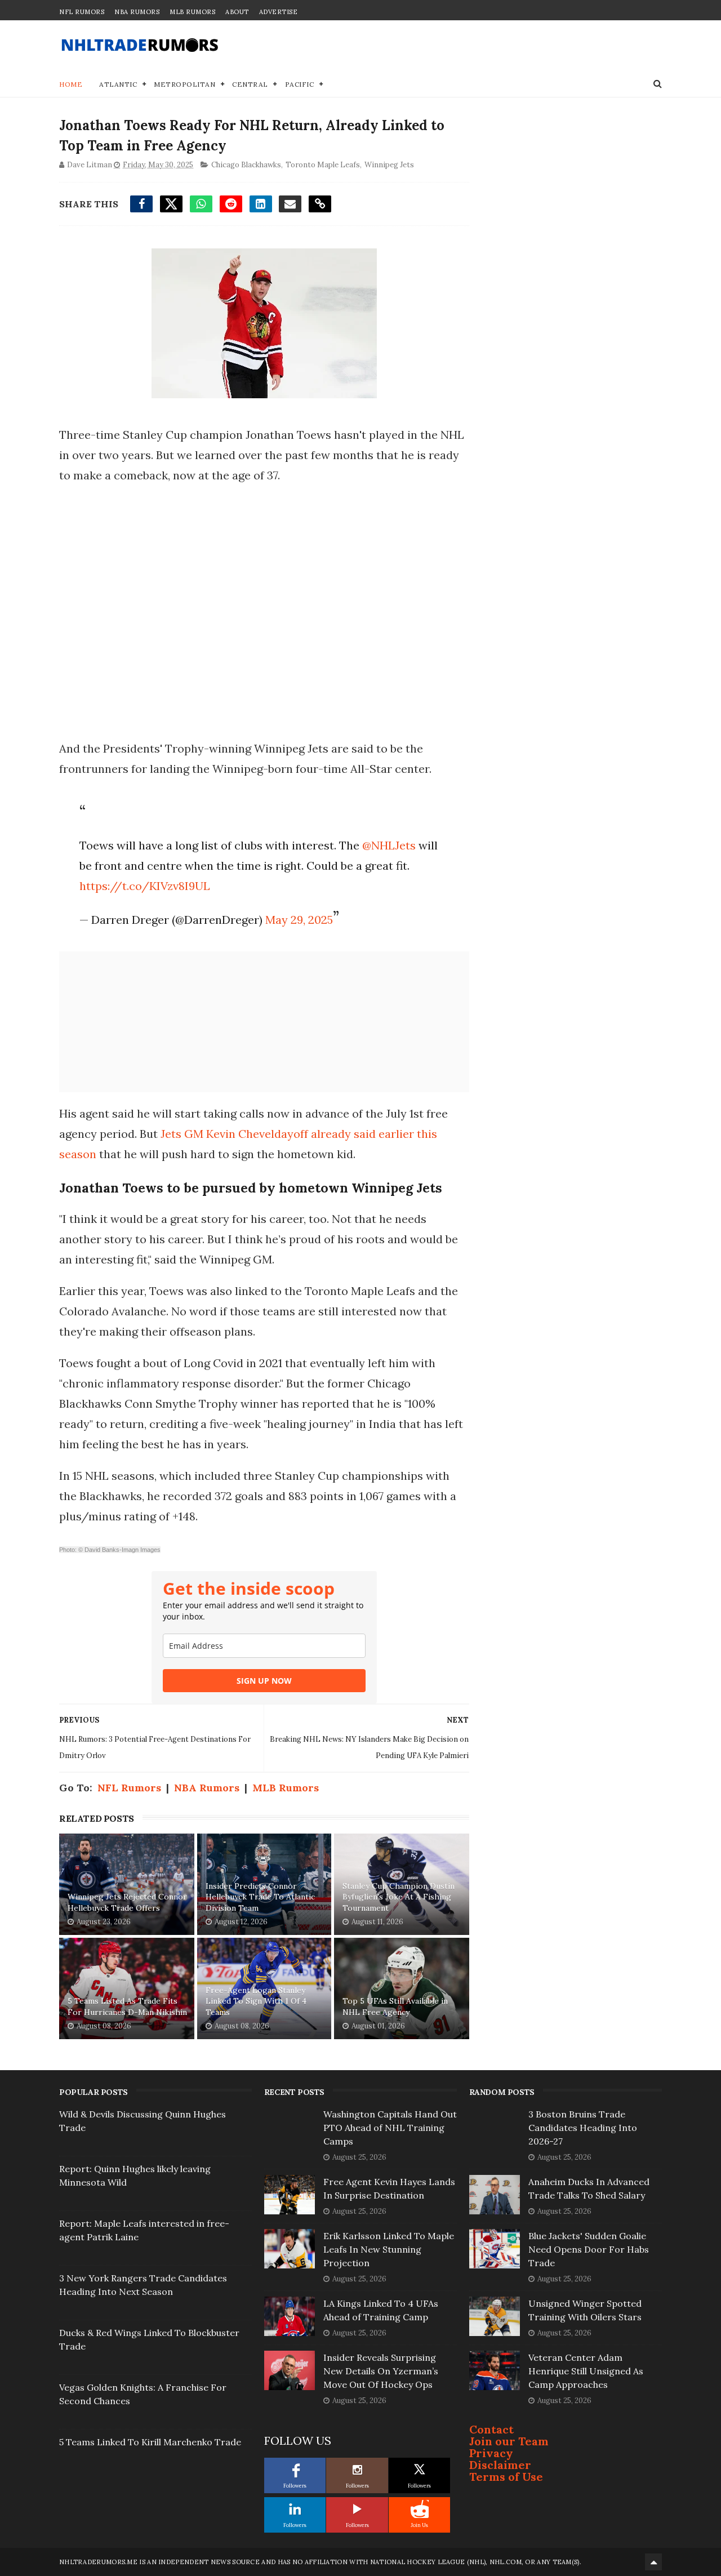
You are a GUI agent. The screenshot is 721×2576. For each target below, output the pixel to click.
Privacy (491, 2453)
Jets (172, 1134)
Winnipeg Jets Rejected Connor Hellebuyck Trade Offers (127, 1902)
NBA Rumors (137, 12)
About (237, 12)
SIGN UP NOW (264, 1681)
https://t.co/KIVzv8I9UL (145, 886)
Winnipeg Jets (389, 165)
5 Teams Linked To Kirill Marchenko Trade (150, 2442)
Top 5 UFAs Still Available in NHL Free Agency (395, 2006)
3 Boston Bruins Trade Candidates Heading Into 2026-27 (583, 2128)
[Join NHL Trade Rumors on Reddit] (420, 2509)
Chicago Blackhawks (246, 165)
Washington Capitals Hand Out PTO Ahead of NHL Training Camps (390, 2128)
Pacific (300, 84)
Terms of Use (506, 2477)
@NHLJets (389, 845)
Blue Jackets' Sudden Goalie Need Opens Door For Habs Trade (589, 2249)
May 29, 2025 (299, 920)
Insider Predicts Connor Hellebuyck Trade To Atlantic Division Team (260, 1897)
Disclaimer (500, 2465)
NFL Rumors (82, 12)
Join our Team (509, 2441)
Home (71, 84)
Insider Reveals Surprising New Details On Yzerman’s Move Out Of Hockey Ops (381, 2371)
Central (250, 84)
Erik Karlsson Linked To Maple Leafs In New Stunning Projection (389, 2249)
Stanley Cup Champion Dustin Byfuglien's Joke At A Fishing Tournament (399, 1897)
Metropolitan (184, 84)
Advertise (279, 12)
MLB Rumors (192, 12)
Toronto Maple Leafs (323, 165)
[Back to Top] (653, 2562)
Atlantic (118, 84)
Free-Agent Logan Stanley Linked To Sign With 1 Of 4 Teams (256, 2001)
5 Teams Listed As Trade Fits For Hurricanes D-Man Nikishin (127, 2006)
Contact (491, 2429)
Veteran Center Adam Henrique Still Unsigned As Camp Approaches (586, 2371)
